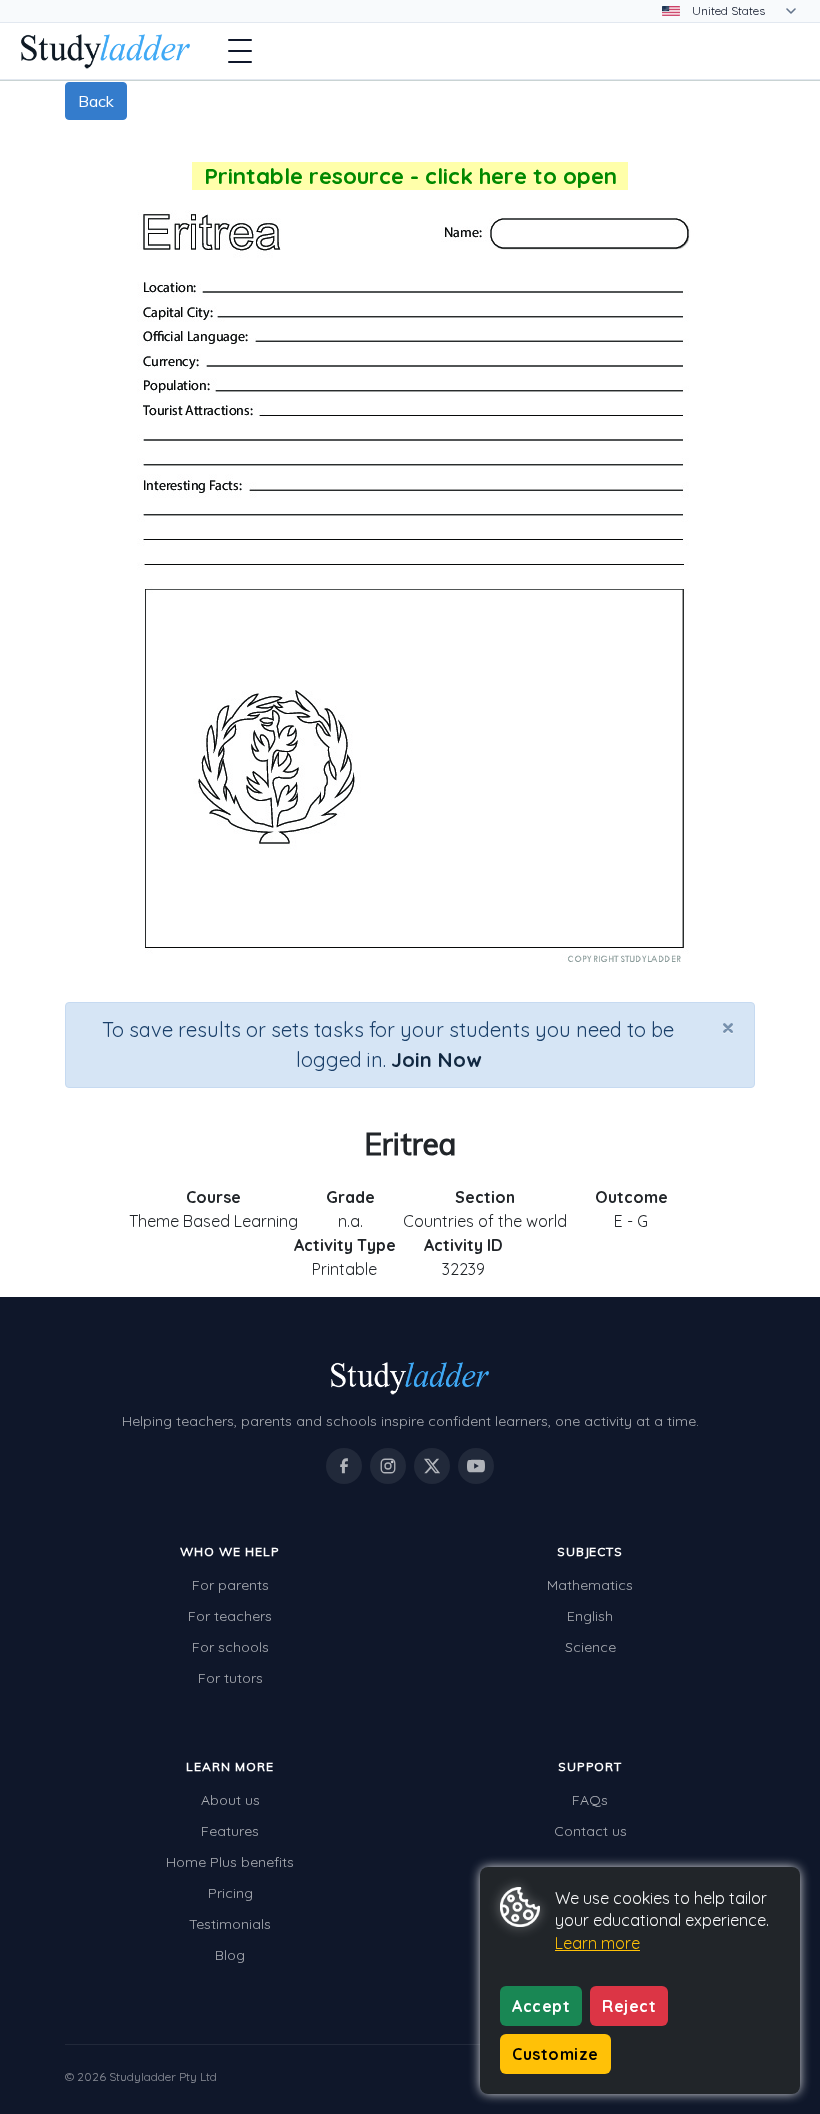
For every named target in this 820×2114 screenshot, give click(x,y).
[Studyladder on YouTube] (476, 1466)
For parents (230, 1585)
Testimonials (230, 1924)
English (590, 1616)
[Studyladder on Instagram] (388, 1466)
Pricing (230, 1893)
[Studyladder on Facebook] (344, 1466)
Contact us (590, 1831)
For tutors (230, 1678)
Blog (230, 1955)
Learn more (597, 1943)
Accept (541, 2006)
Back (96, 101)
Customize (555, 2054)
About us (230, 1800)
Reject (629, 2006)
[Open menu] (240, 51)
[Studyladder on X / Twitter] (432, 1466)
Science (590, 1647)
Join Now (436, 1059)
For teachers (230, 1616)
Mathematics (590, 1585)
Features (230, 1831)
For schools (230, 1647)
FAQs (590, 1800)
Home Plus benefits (230, 1862)
